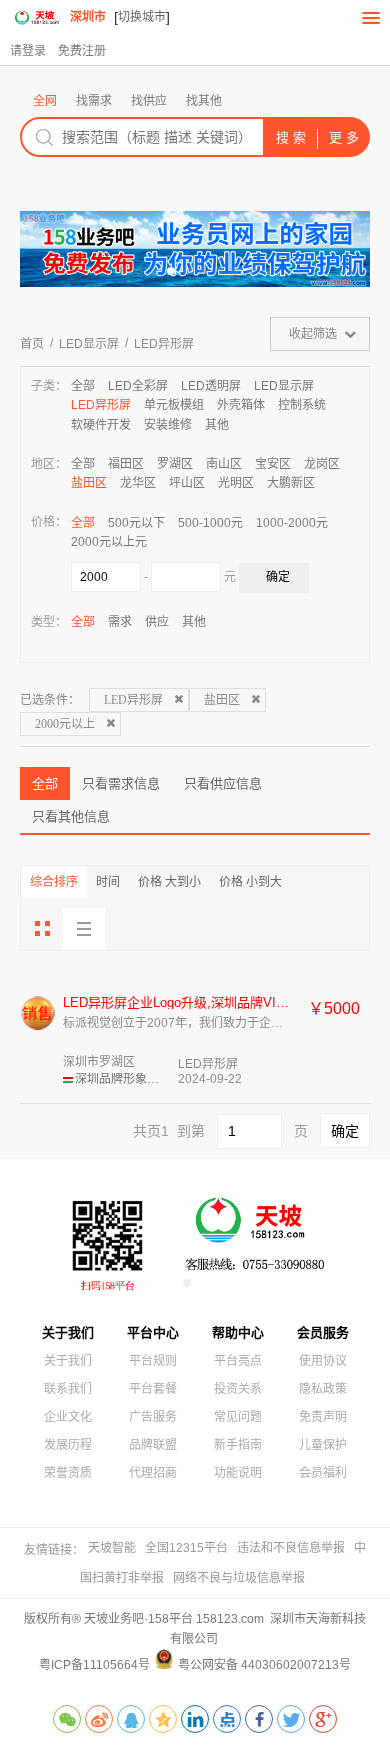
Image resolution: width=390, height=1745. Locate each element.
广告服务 (153, 1417)
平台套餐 (153, 1389)
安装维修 (168, 425)
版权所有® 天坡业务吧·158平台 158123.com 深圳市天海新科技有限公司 (195, 1629)
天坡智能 (112, 1548)
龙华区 (138, 483)
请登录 (28, 51)
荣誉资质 (68, 1473)
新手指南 (238, 1445)
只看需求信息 (121, 783)
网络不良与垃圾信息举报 (239, 1578)
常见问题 (238, 1417)
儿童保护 (323, 1445)
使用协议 (323, 1361)
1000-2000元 (292, 523)
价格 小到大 (250, 882)
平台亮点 (238, 1361)
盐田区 (89, 483)
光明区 (236, 483)
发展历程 (68, 1445)
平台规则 (153, 1361)
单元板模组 (174, 405)
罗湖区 (175, 464)
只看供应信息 (223, 783)
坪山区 (187, 483)
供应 (157, 622)
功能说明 (238, 1473)
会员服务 (323, 1332)
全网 (45, 101)
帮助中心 (238, 1332)
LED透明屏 (211, 386)
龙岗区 (322, 464)
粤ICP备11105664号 (94, 1665)
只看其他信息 (71, 816)
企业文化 (68, 1417)
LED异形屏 (164, 344)
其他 (217, 425)
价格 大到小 (169, 882)
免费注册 (82, 51)
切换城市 (142, 17)
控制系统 (302, 405)
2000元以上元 (109, 542)
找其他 (204, 101)
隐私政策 (323, 1389)
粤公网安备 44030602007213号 (264, 1665)
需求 (120, 622)
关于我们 (68, 1332)
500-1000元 (210, 523)
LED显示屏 (89, 344)
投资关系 (238, 1389)
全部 (83, 386)
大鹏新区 (291, 483)
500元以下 (136, 523)
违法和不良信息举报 (291, 1548)
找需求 (94, 101)
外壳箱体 (241, 405)
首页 (32, 344)
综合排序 (54, 882)
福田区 (126, 464)
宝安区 (273, 464)
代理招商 (153, 1473)
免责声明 (323, 1417)
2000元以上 (65, 724)
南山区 (224, 464)
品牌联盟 (153, 1445)
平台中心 (153, 1332)
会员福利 (323, 1473)
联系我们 (68, 1389)
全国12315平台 (186, 1548)
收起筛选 (313, 334)
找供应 (149, 101)
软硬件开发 (101, 425)
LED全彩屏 (138, 386)
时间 (108, 882)
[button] (123, 271)
